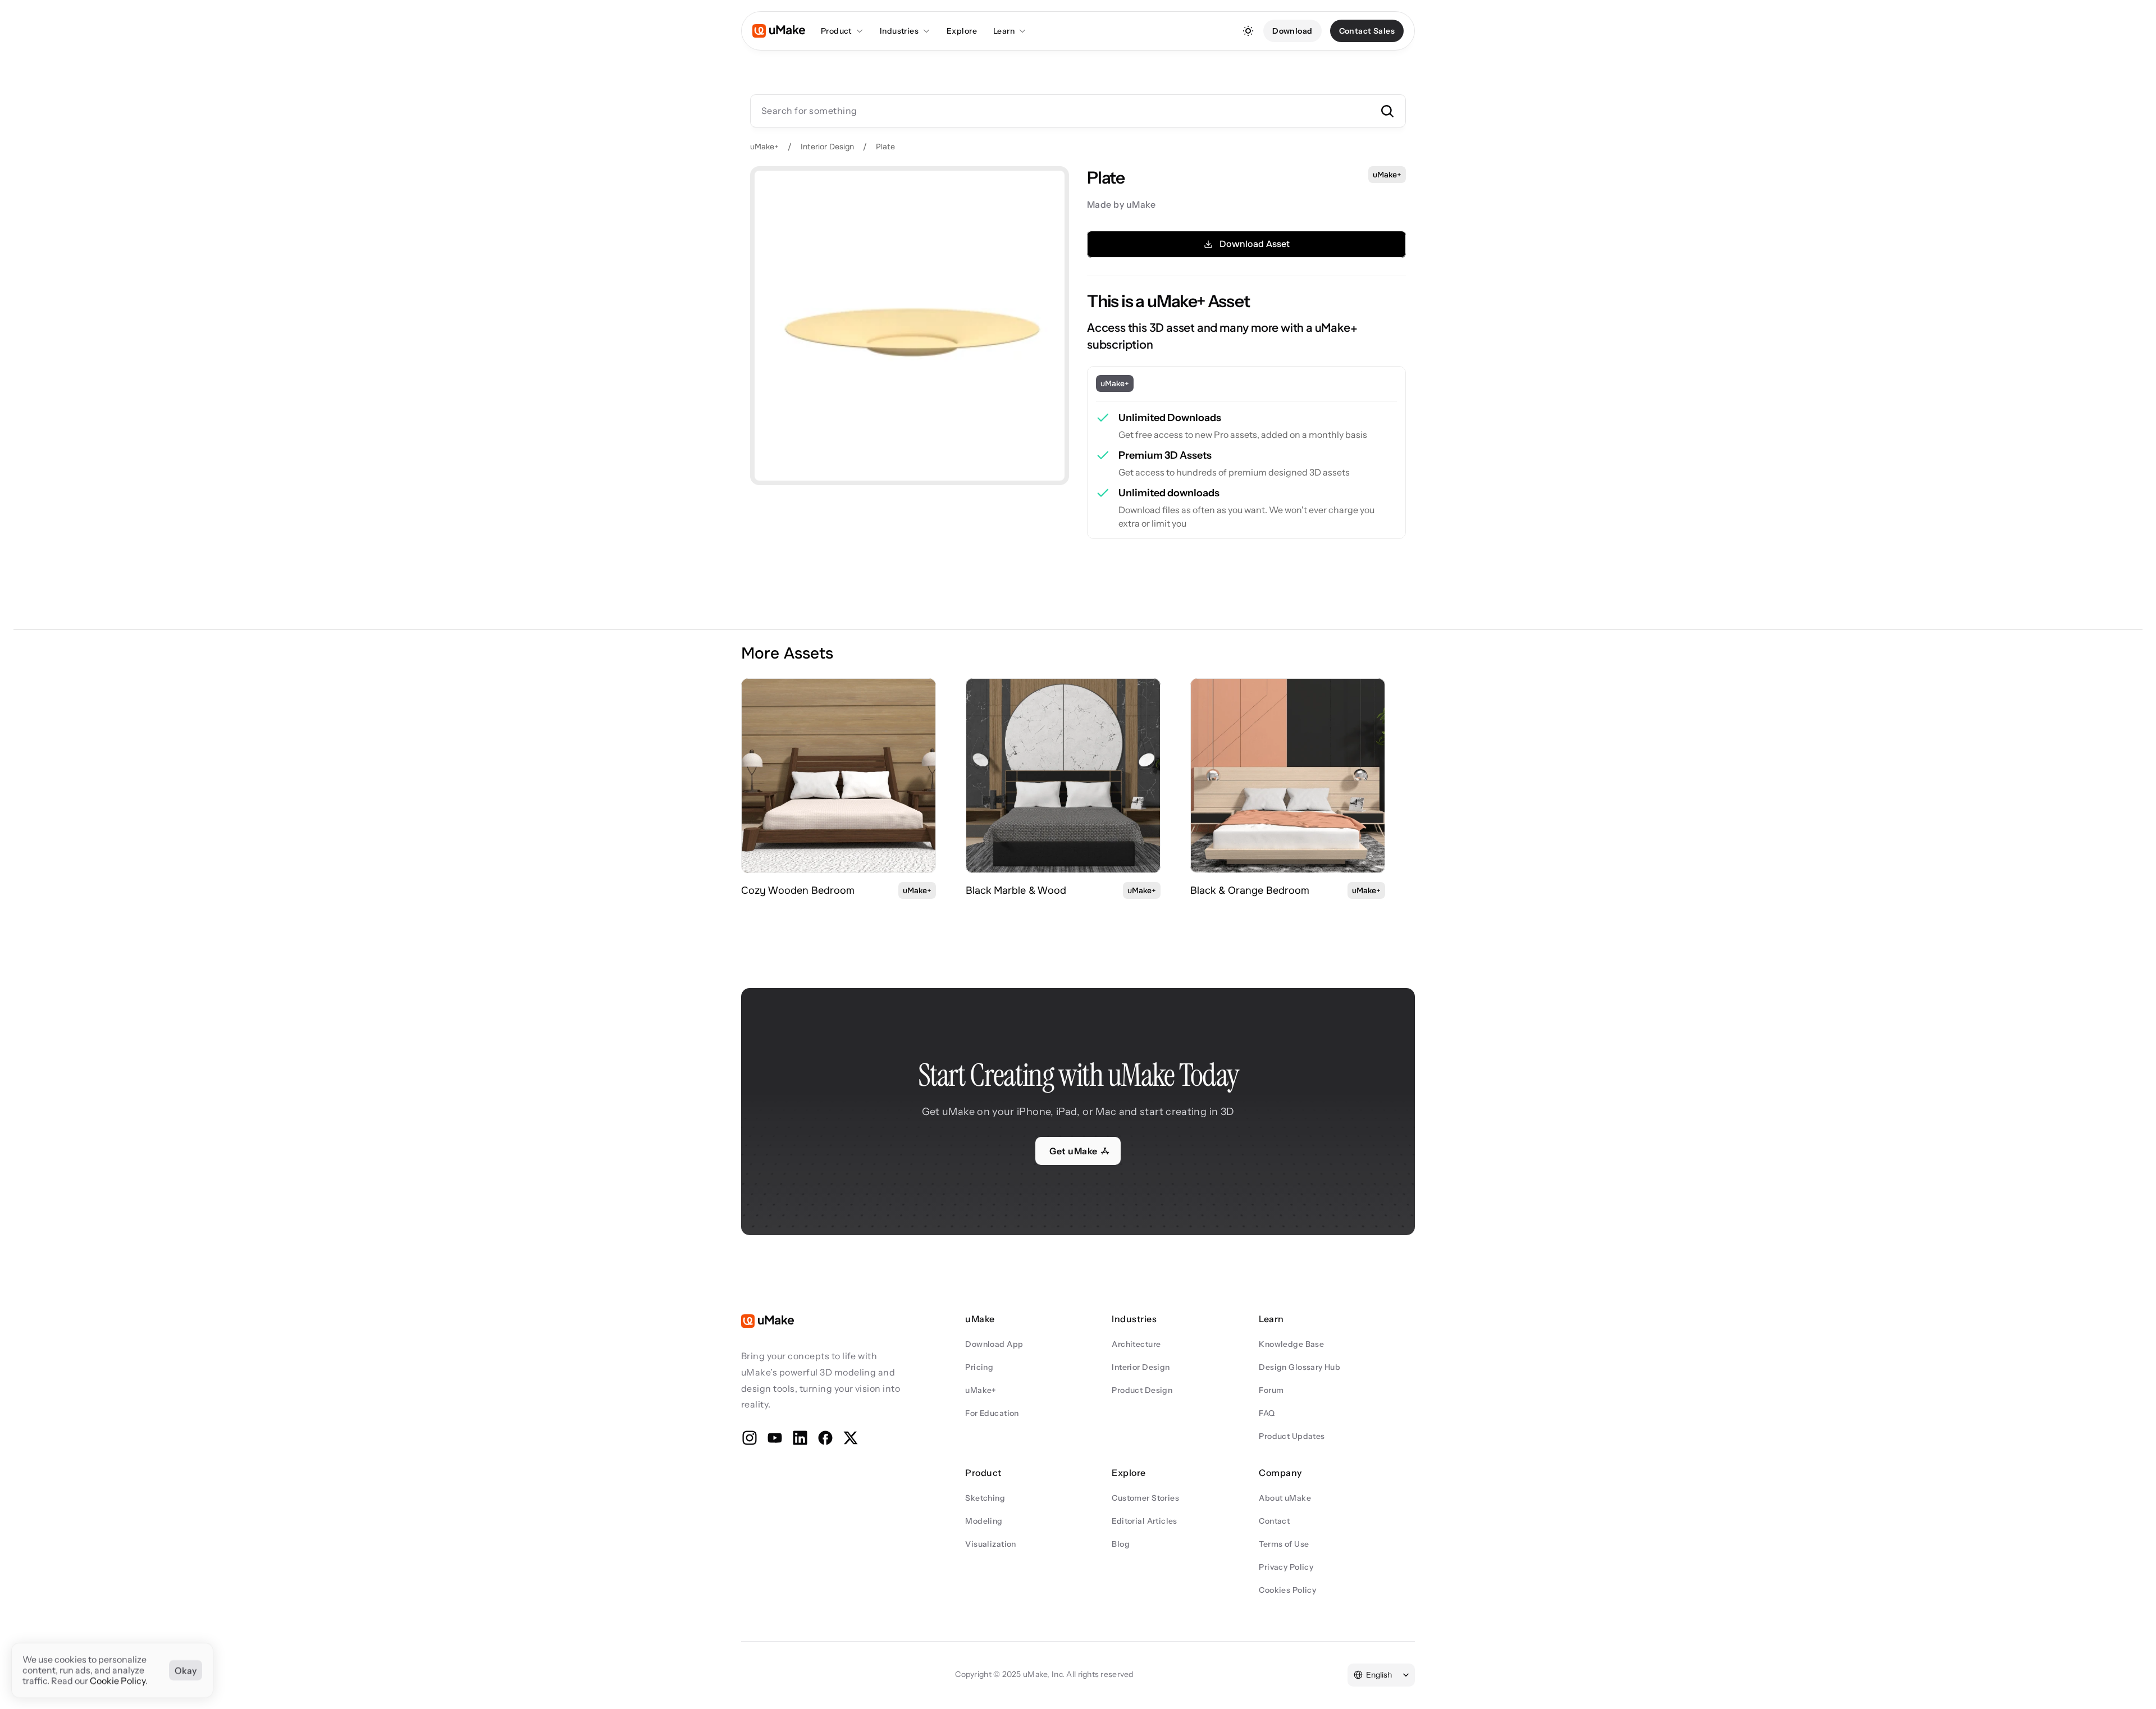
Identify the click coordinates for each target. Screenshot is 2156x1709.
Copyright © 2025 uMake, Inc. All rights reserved (1044, 1674)
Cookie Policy (118, 1681)
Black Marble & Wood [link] (1016, 890)
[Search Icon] (1078, 111)
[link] (839, 776)
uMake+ (764, 147)
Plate (885, 147)
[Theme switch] (1248, 31)
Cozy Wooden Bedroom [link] (798, 890)
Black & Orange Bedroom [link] (1250, 890)
